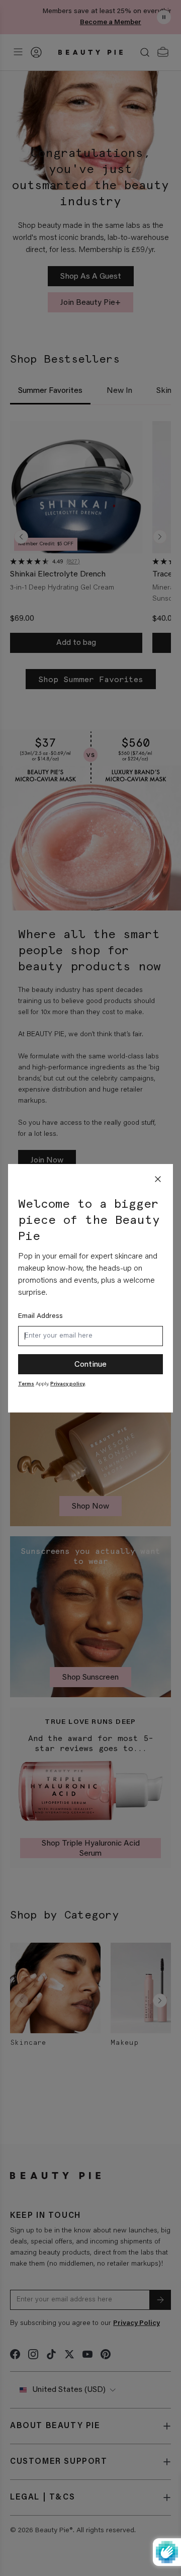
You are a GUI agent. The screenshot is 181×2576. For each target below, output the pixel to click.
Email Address (40, 1316)
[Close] (158, 1179)
